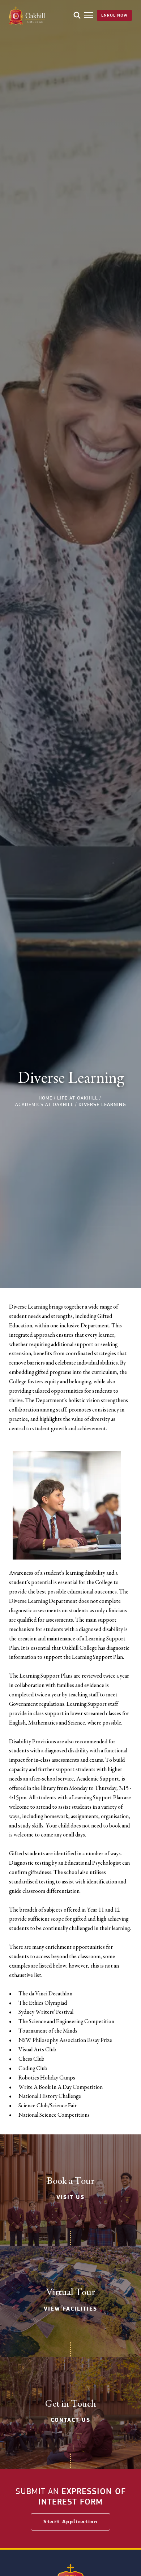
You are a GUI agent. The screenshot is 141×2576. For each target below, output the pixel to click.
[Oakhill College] (27, 15)
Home (46, 1098)
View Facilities (70, 2309)
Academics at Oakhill (44, 1104)
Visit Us (70, 2197)
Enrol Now (114, 15)
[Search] (77, 15)
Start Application (70, 2522)
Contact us (70, 2420)
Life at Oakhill (78, 1098)
